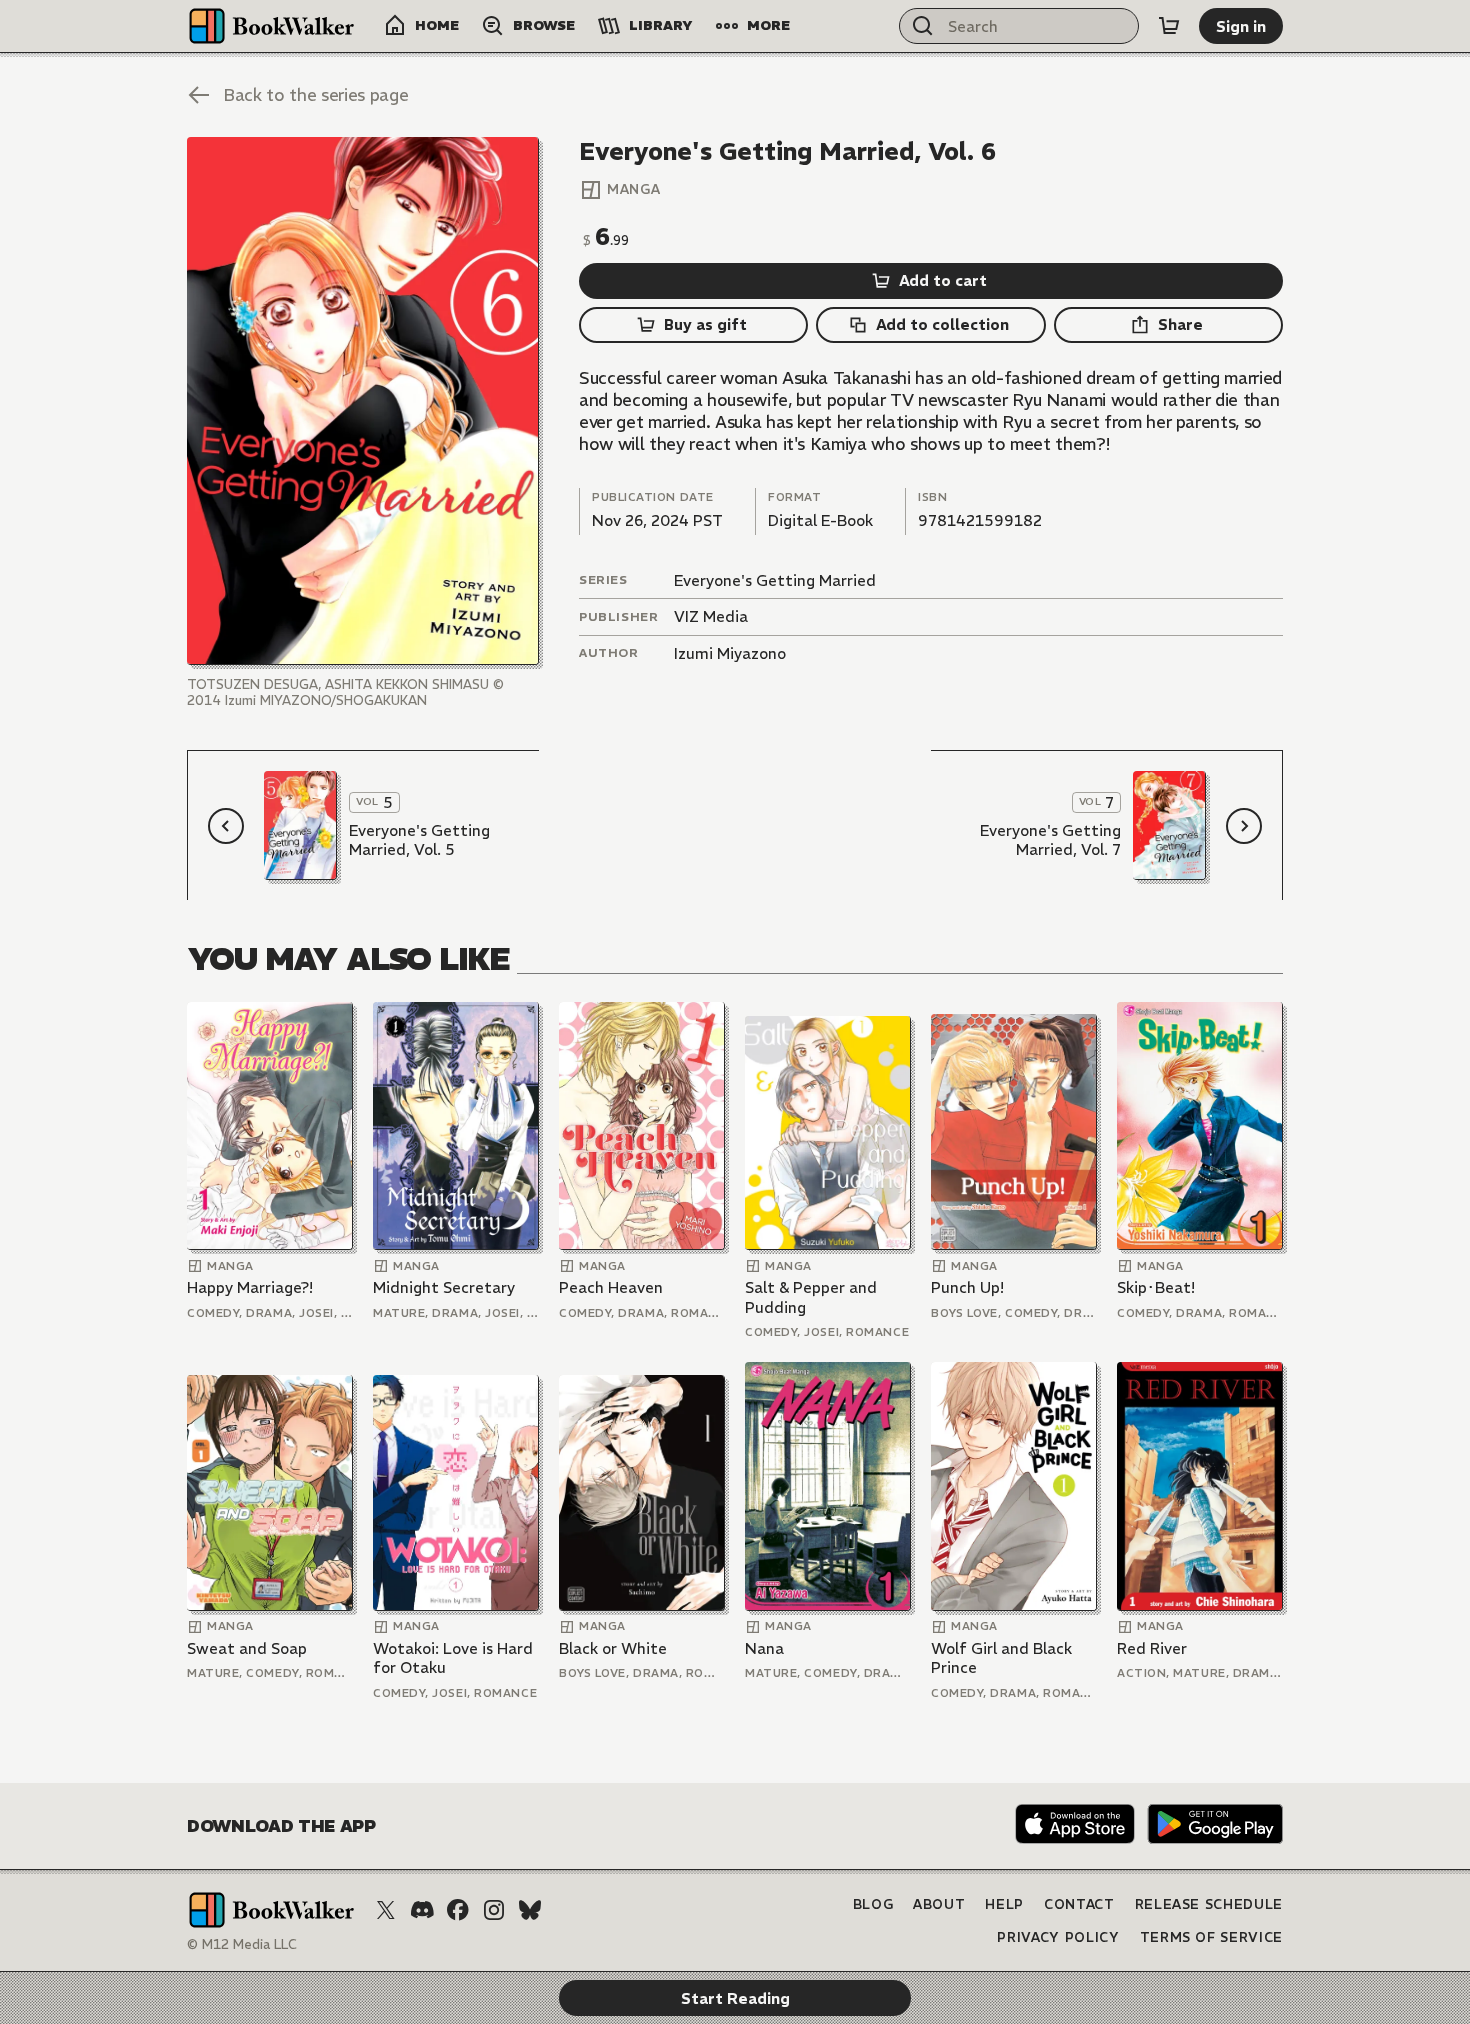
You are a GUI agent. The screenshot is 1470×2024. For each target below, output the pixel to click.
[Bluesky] (530, 1910)
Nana (764, 1648)
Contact (1079, 1904)
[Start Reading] (363, 401)
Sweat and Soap (247, 1648)
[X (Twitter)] (386, 1910)
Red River (1152, 1648)
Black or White (613, 1648)
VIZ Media (711, 616)
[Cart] (1169, 26)
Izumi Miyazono (730, 653)
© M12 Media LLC (242, 1944)
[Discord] (422, 1910)
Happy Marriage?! (250, 1287)
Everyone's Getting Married (775, 580)
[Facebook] (458, 1910)
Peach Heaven (611, 1287)
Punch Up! (967, 1287)
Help (1004, 1904)
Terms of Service (1211, 1937)
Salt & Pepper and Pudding (811, 1297)
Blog (873, 1904)
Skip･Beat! (1156, 1287)
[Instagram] (494, 1910)
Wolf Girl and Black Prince (1001, 1658)
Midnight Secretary (444, 1287)
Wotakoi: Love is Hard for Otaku (453, 1658)
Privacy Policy (1058, 1937)
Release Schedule (1209, 1904)
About (939, 1904)
